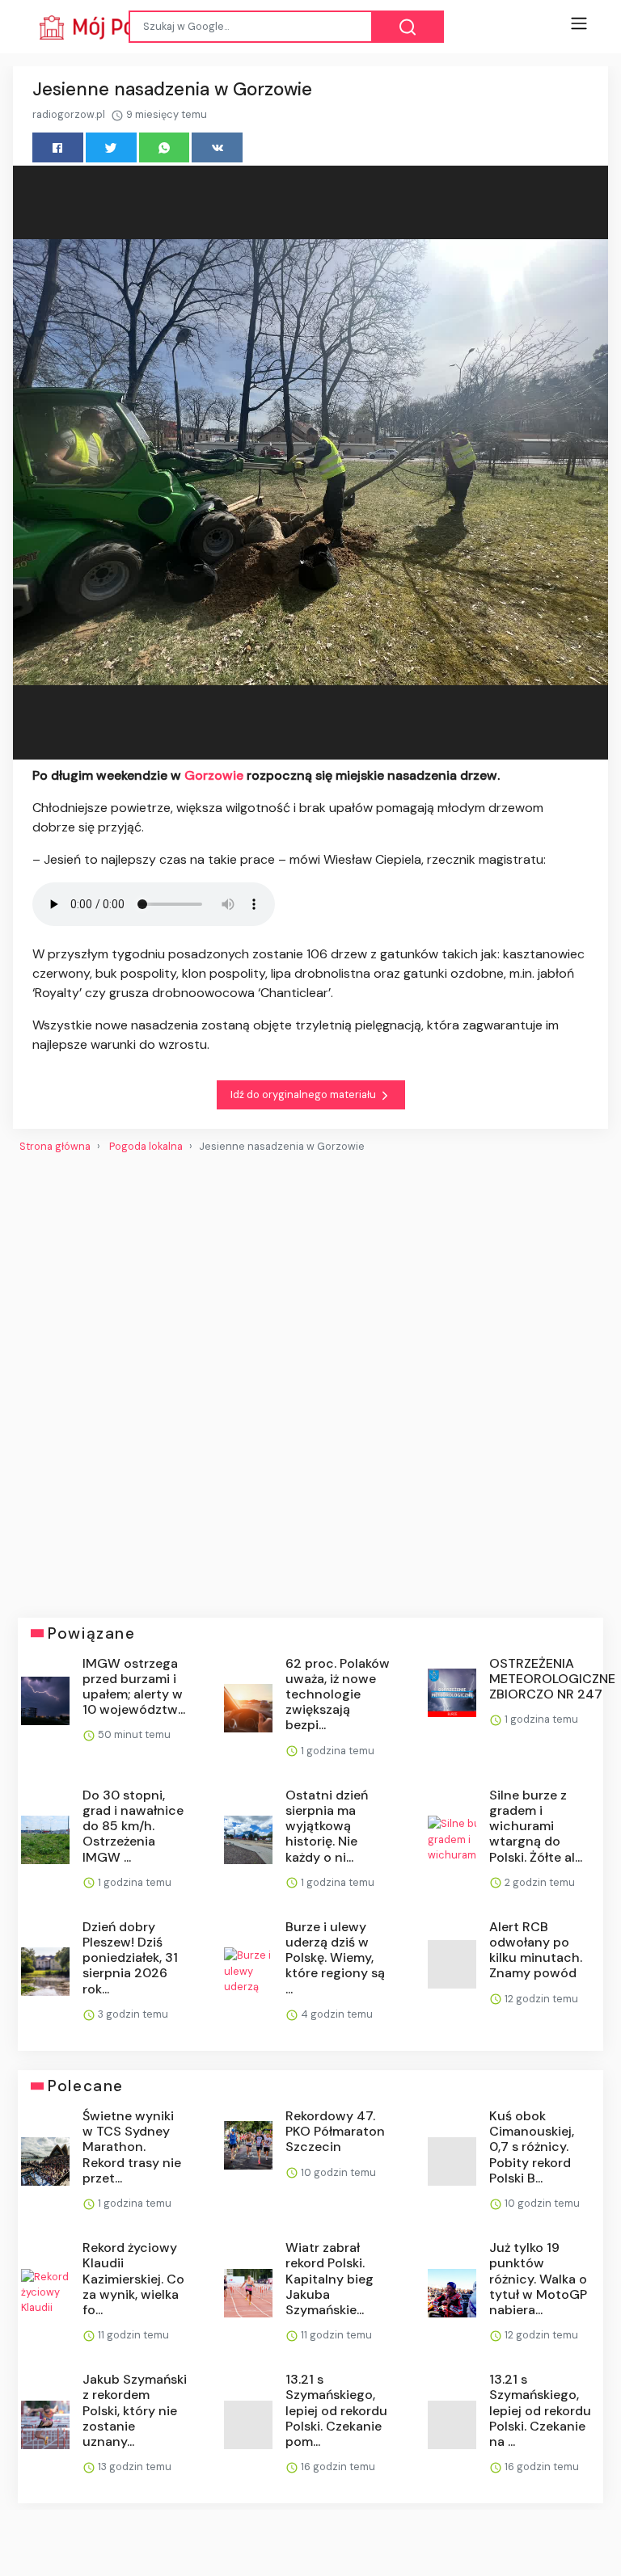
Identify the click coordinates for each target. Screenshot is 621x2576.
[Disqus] (310, 1378)
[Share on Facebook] (58, 147)
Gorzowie (215, 775)
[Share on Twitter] (111, 147)
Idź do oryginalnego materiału (304, 1094)
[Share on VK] (217, 147)
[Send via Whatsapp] (165, 147)
